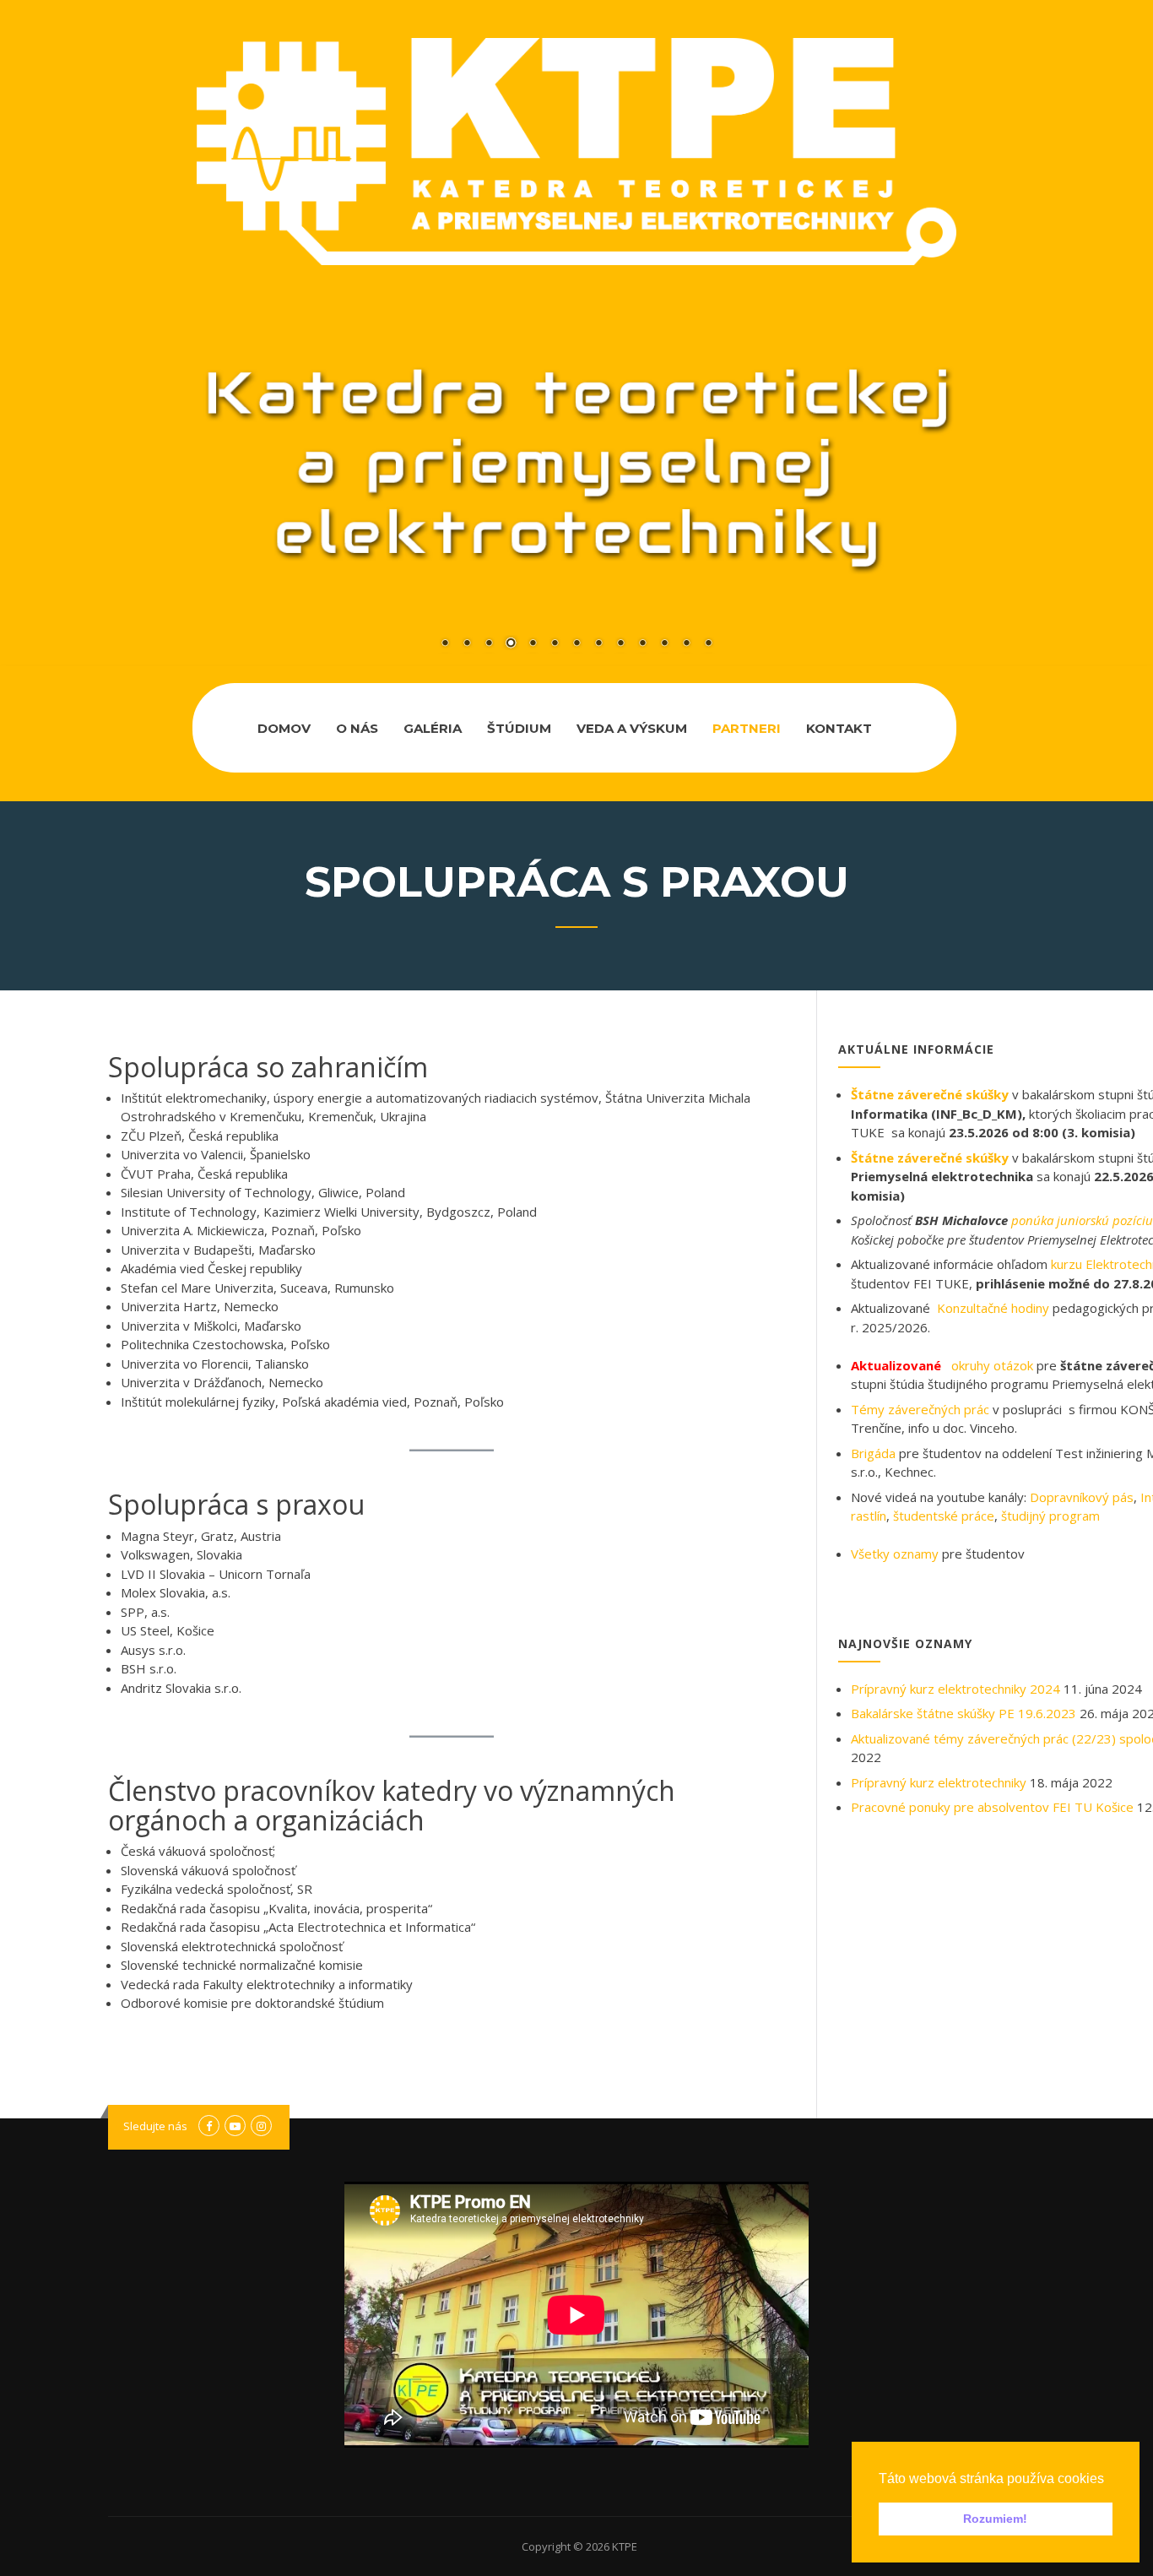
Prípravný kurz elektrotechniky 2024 (955, 1689)
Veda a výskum (632, 728)
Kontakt (839, 728)
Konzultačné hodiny (993, 1308)
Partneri (747, 728)
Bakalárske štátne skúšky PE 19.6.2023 (964, 1713)
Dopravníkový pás (1082, 1497)
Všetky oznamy (895, 1554)
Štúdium (519, 728)
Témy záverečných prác (920, 1409)
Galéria (433, 728)
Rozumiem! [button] (995, 2519)
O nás (357, 728)
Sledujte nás (155, 2126)
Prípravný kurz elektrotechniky (939, 1782)
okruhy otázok (992, 1365)
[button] (1110, 2480)
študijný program (1050, 1516)
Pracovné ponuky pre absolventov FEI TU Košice (992, 1807)
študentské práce (944, 1516)
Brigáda (873, 1453)
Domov (284, 728)
